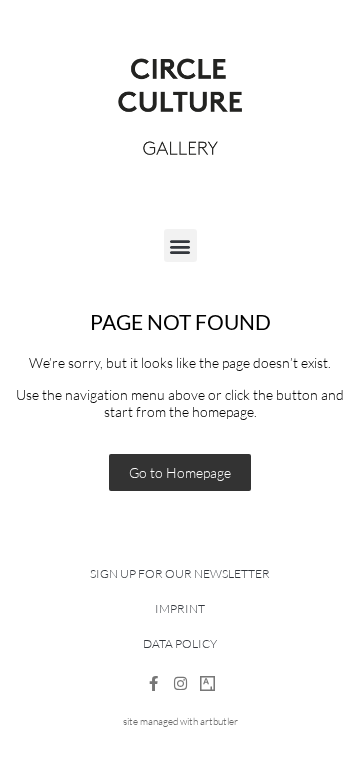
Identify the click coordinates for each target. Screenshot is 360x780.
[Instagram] (180, 683)
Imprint (180, 608)
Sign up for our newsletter (180, 573)
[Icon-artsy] (207, 683)
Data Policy (180, 643)
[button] (180, 245)
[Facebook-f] (153, 683)
